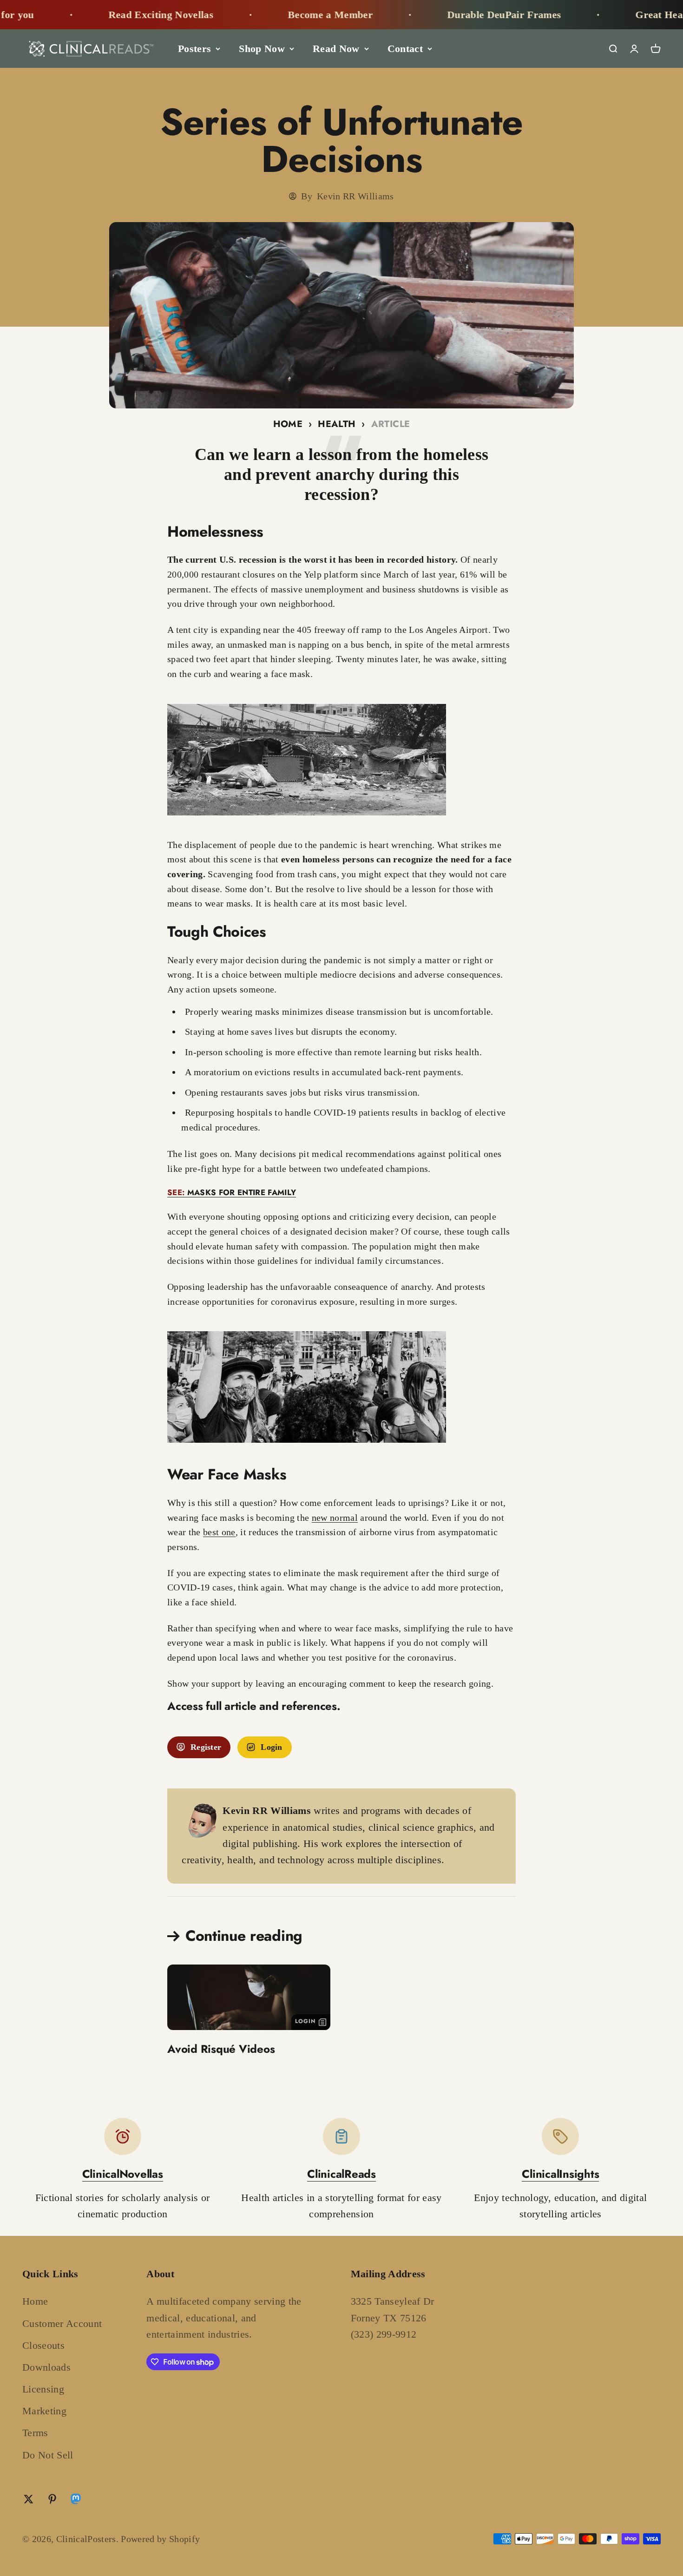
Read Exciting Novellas (90, 15)
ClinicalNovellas (123, 2174)
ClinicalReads (341, 2174)
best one (219, 1532)
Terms (35, 2433)
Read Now (336, 49)
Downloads (46, 2367)
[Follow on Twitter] (29, 2499)
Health (337, 424)
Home (288, 424)
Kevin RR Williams (355, 196)
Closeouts (43, 2345)
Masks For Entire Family (232, 1192)
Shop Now (262, 49)
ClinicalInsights (560, 2174)
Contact (405, 49)
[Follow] (76, 2501)
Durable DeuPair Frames (433, 15)
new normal (335, 1518)
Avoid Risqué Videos (221, 2049)
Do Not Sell (48, 2455)
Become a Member (259, 15)
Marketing (44, 2411)
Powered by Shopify (160, 2539)
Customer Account (62, 2323)
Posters (194, 49)
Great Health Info (605, 15)
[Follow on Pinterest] (52, 2499)
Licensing (43, 2389)
